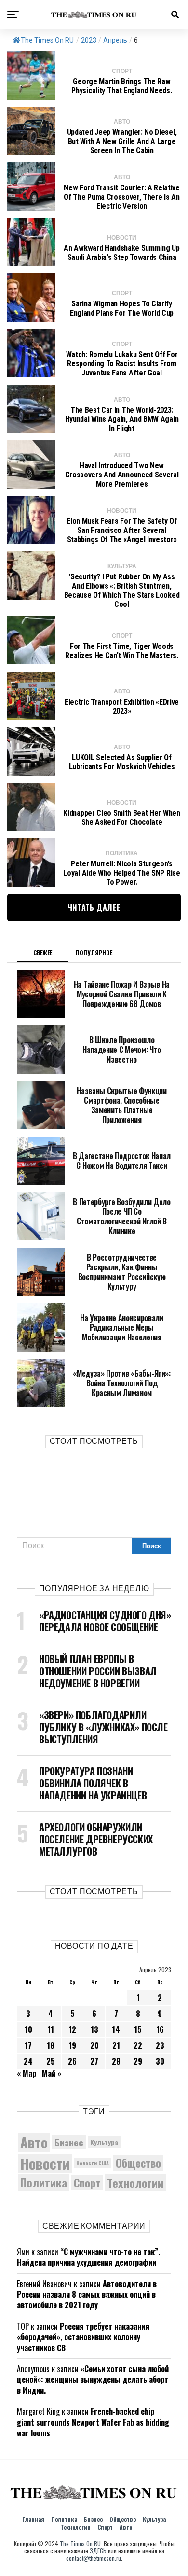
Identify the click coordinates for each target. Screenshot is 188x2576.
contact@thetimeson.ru (94, 2558)
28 (116, 2061)
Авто (34, 2142)
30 (160, 2061)
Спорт (87, 2183)
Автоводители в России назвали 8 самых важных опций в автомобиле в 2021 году (87, 2295)
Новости (45, 2163)
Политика (44, 2183)
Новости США (93, 2163)
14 (116, 2029)
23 (160, 2045)
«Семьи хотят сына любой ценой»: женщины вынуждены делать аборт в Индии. (93, 2380)
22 (138, 2045)
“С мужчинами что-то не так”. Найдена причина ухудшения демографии (88, 2257)
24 (28, 2061)
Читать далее (94, 907)
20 (94, 2045)
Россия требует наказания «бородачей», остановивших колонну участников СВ (83, 2337)
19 (72, 2045)
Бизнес (69, 2142)
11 (51, 2029)
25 (51, 2061)
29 (138, 2061)
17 (28, 2045)
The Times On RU (47, 40)
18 (51, 2045)
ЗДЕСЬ (98, 2551)
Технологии (135, 2183)
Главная (33, 2519)
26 (72, 2061)
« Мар (27, 2073)
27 (94, 2061)
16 (160, 2029)
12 (72, 2029)
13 (94, 2029)
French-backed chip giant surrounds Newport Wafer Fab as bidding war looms (93, 2422)
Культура (104, 2142)
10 (28, 2029)
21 (116, 2045)
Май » (52, 2073)
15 (138, 2029)
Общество (138, 2163)
